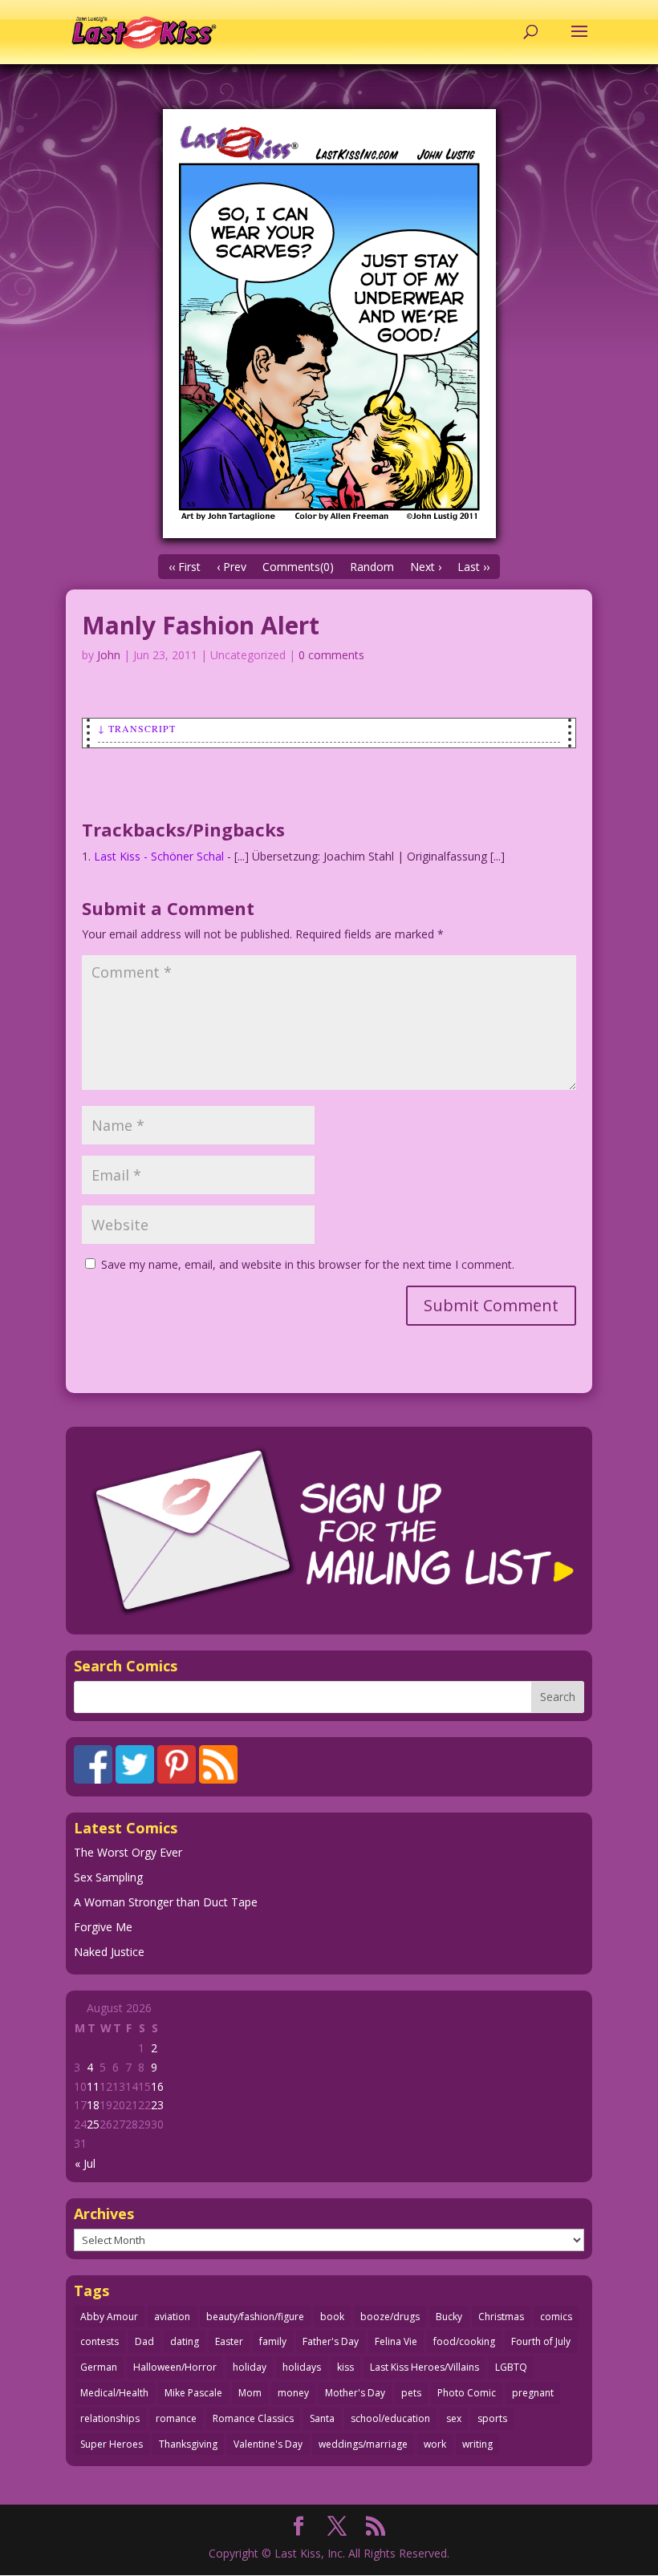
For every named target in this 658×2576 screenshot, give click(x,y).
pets (411, 2393)
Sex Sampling (108, 1877)
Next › (426, 567)
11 (93, 2086)
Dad (144, 2341)
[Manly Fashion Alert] (329, 324)
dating (185, 2341)
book (332, 2317)
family (273, 2341)
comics (556, 2317)
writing (477, 2444)
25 (93, 2124)
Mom (250, 2393)
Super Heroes (112, 2444)
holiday (250, 2367)
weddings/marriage (363, 2444)
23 (157, 2105)
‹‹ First (185, 567)
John (109, 655)
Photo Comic (467, 2393)
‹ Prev (232, 567)
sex (454, 2418)
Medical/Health (114, 2393)
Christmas (501, 2317)
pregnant (533, 2393)
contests (100, 2341)
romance (176, 2418)
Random (372, 567)
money (293, 2393)
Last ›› (473, 567)
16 (157, 2086)
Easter (229, 2341)
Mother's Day (355, 2393)
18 (93, 2105)
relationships (110, 2418)
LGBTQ (511, 2367)
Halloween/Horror (175, 2367)
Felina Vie (396, 2341)
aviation (172, 2317)
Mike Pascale (193, 2393)
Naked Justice (109, 1952)
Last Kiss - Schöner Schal (159, 856)
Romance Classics (253, 2418)
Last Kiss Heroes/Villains (424, 2367)
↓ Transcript (137, 728)
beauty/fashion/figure (255, 2317)
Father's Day (331, 2341)
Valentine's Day (268, 2444)
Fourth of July (541, 2341)
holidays (302, 2367)
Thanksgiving (188, 2444)
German (99, 2367)
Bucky (449, 2317)
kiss (345, 2367)
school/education (390, 2418)
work (435, 2444)
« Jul (85, 2163)
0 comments (331, 655)
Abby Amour (109, 2317)
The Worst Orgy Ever (128, 1852)
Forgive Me (103, 1927)
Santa (322, 2418)
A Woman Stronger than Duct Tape (166, 1902)
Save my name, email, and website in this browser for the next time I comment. (308, 1264)
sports (492, 2418)
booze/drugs (390, 2317)
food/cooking (464, 2341)
